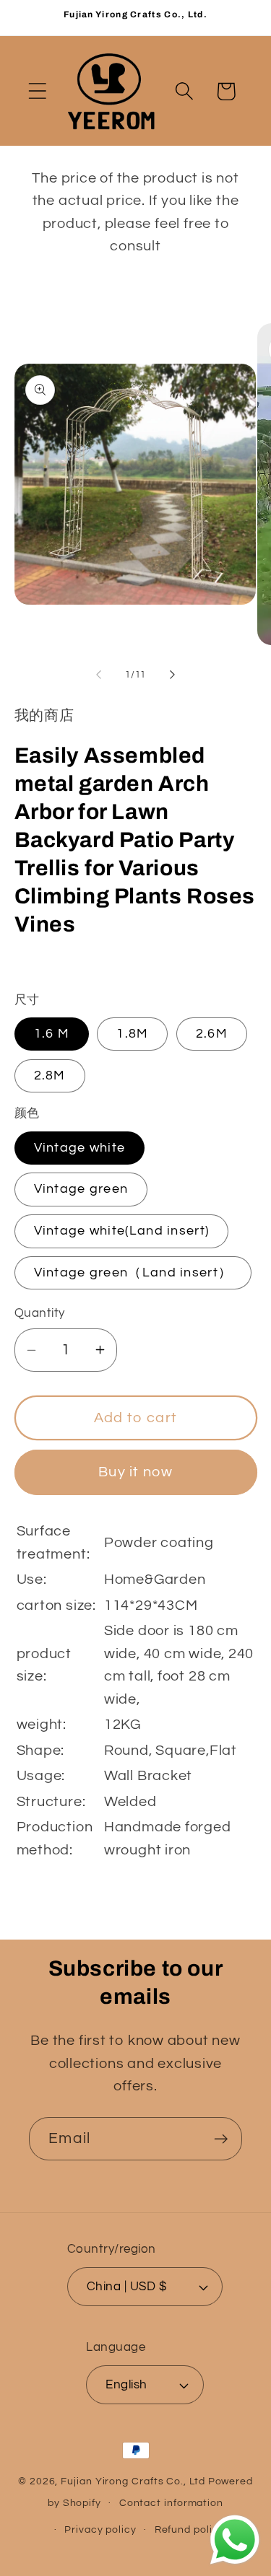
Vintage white (80, 1148)
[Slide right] (172, 675)
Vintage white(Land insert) (122, 1231)
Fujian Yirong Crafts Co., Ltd (133, 2481)
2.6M (212, 1034)
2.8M (50, 1075)
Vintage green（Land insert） (133, 1272)
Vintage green (81, 1189)
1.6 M (52, 1034)
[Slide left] (99, 675)
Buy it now (135, 1472)
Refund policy (190, 2529)
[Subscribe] (221, 2139)
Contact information (171, 2503)
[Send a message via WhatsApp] (235, 2540)
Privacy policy (100, 2529)
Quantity (40, 1313)
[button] (37, 91)
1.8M (132, 1034)
